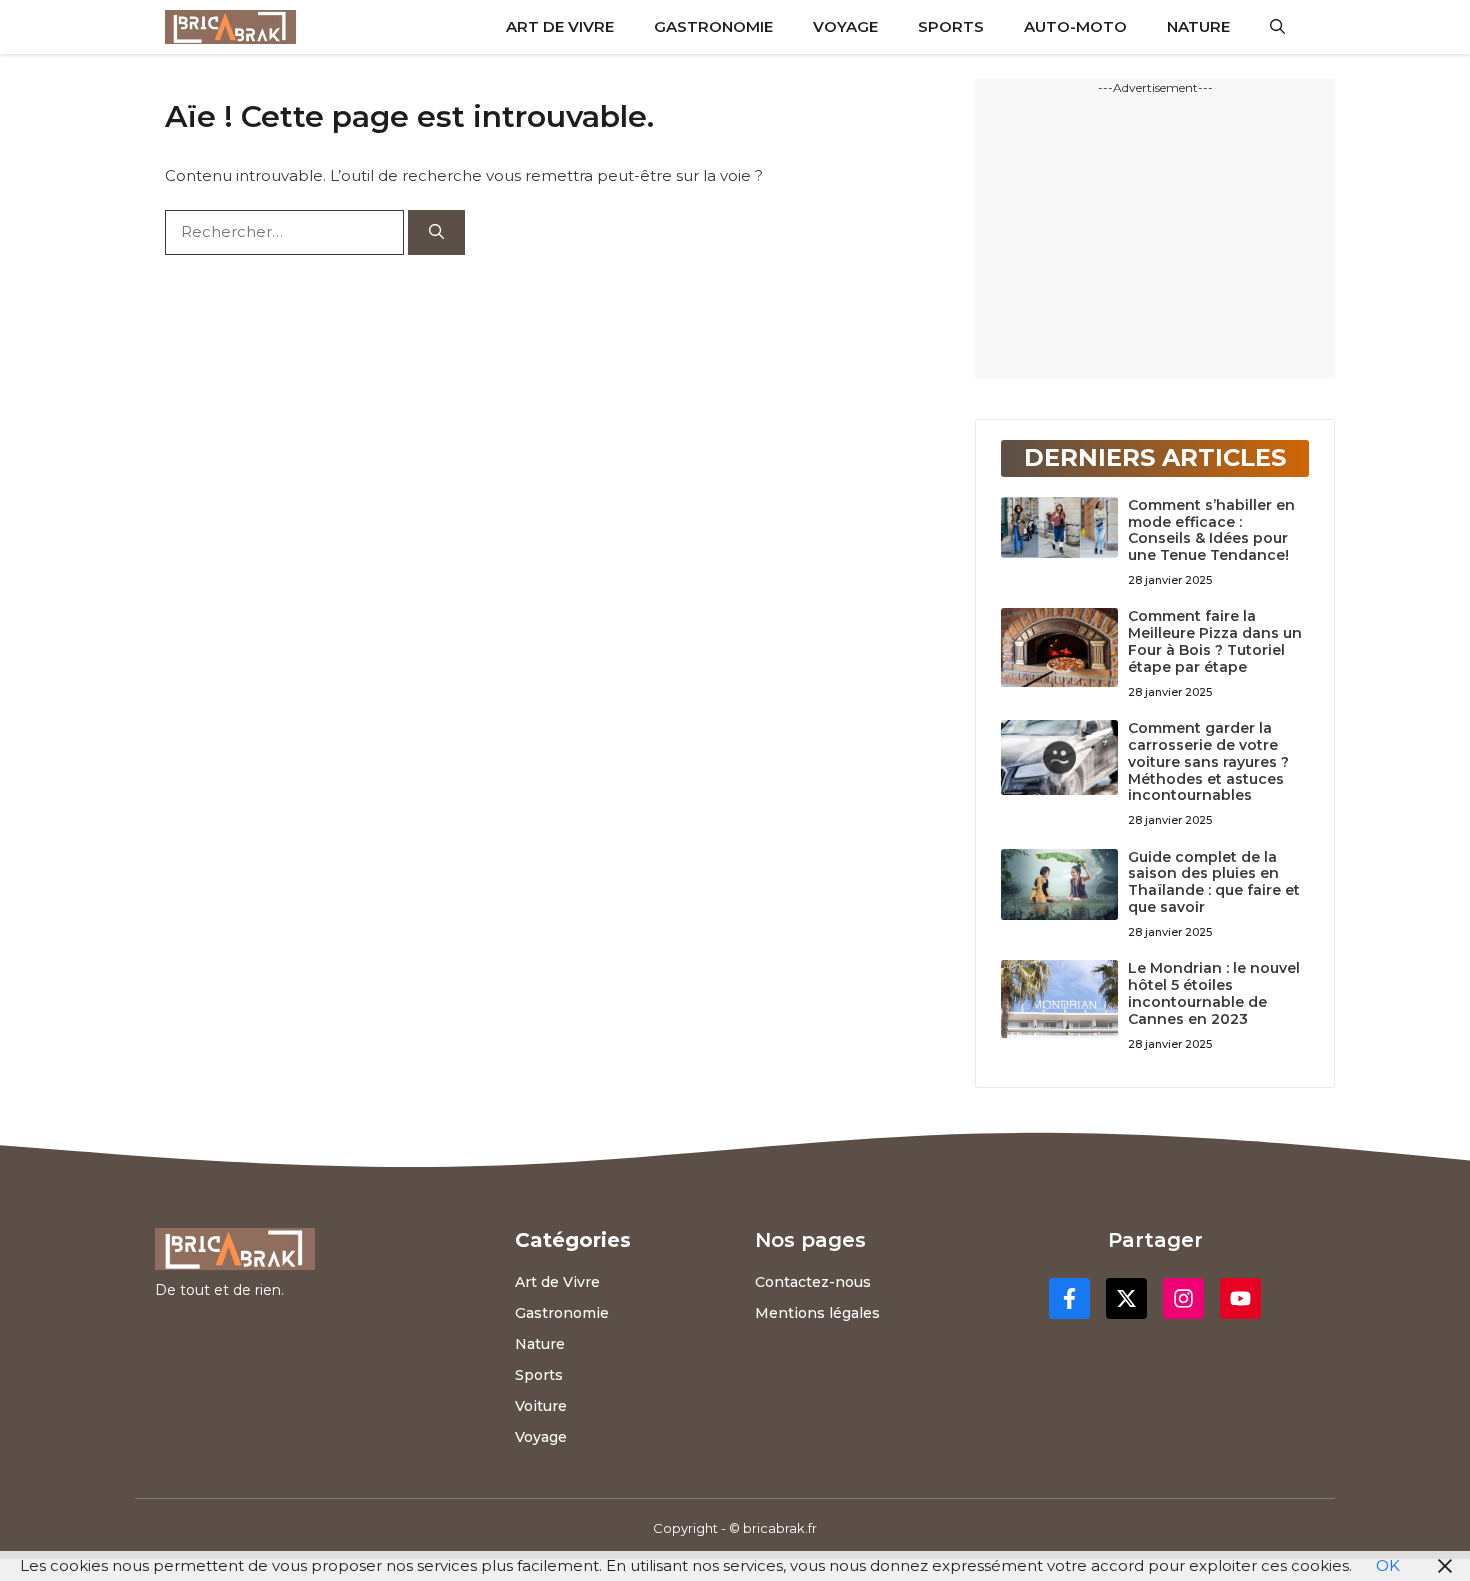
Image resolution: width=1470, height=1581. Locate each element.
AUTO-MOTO (1075, 26)
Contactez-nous (813, 1282)
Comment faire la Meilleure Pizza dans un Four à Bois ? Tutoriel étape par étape (1215, 641)
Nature (540, 1344)
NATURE (1198, 26)
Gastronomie (562, 1313)
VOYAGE (845, 26)
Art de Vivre (557, 1282)
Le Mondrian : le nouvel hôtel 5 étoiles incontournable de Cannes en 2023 (1214, 993)
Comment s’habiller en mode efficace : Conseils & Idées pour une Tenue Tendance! (1211, 530)
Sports (539, 1375)
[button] (1277, 27)
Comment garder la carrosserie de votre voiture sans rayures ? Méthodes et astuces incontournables (1208, 761)
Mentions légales (817, 1313)
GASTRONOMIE (713, 26)
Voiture (541, 1406)
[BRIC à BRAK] (230, 27)
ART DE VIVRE (560, 26)
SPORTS (951, 26)
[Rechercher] (436, 232)
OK (1388, 1565)
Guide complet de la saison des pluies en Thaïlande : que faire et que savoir (1214, 882)
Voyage (541, 1437)
